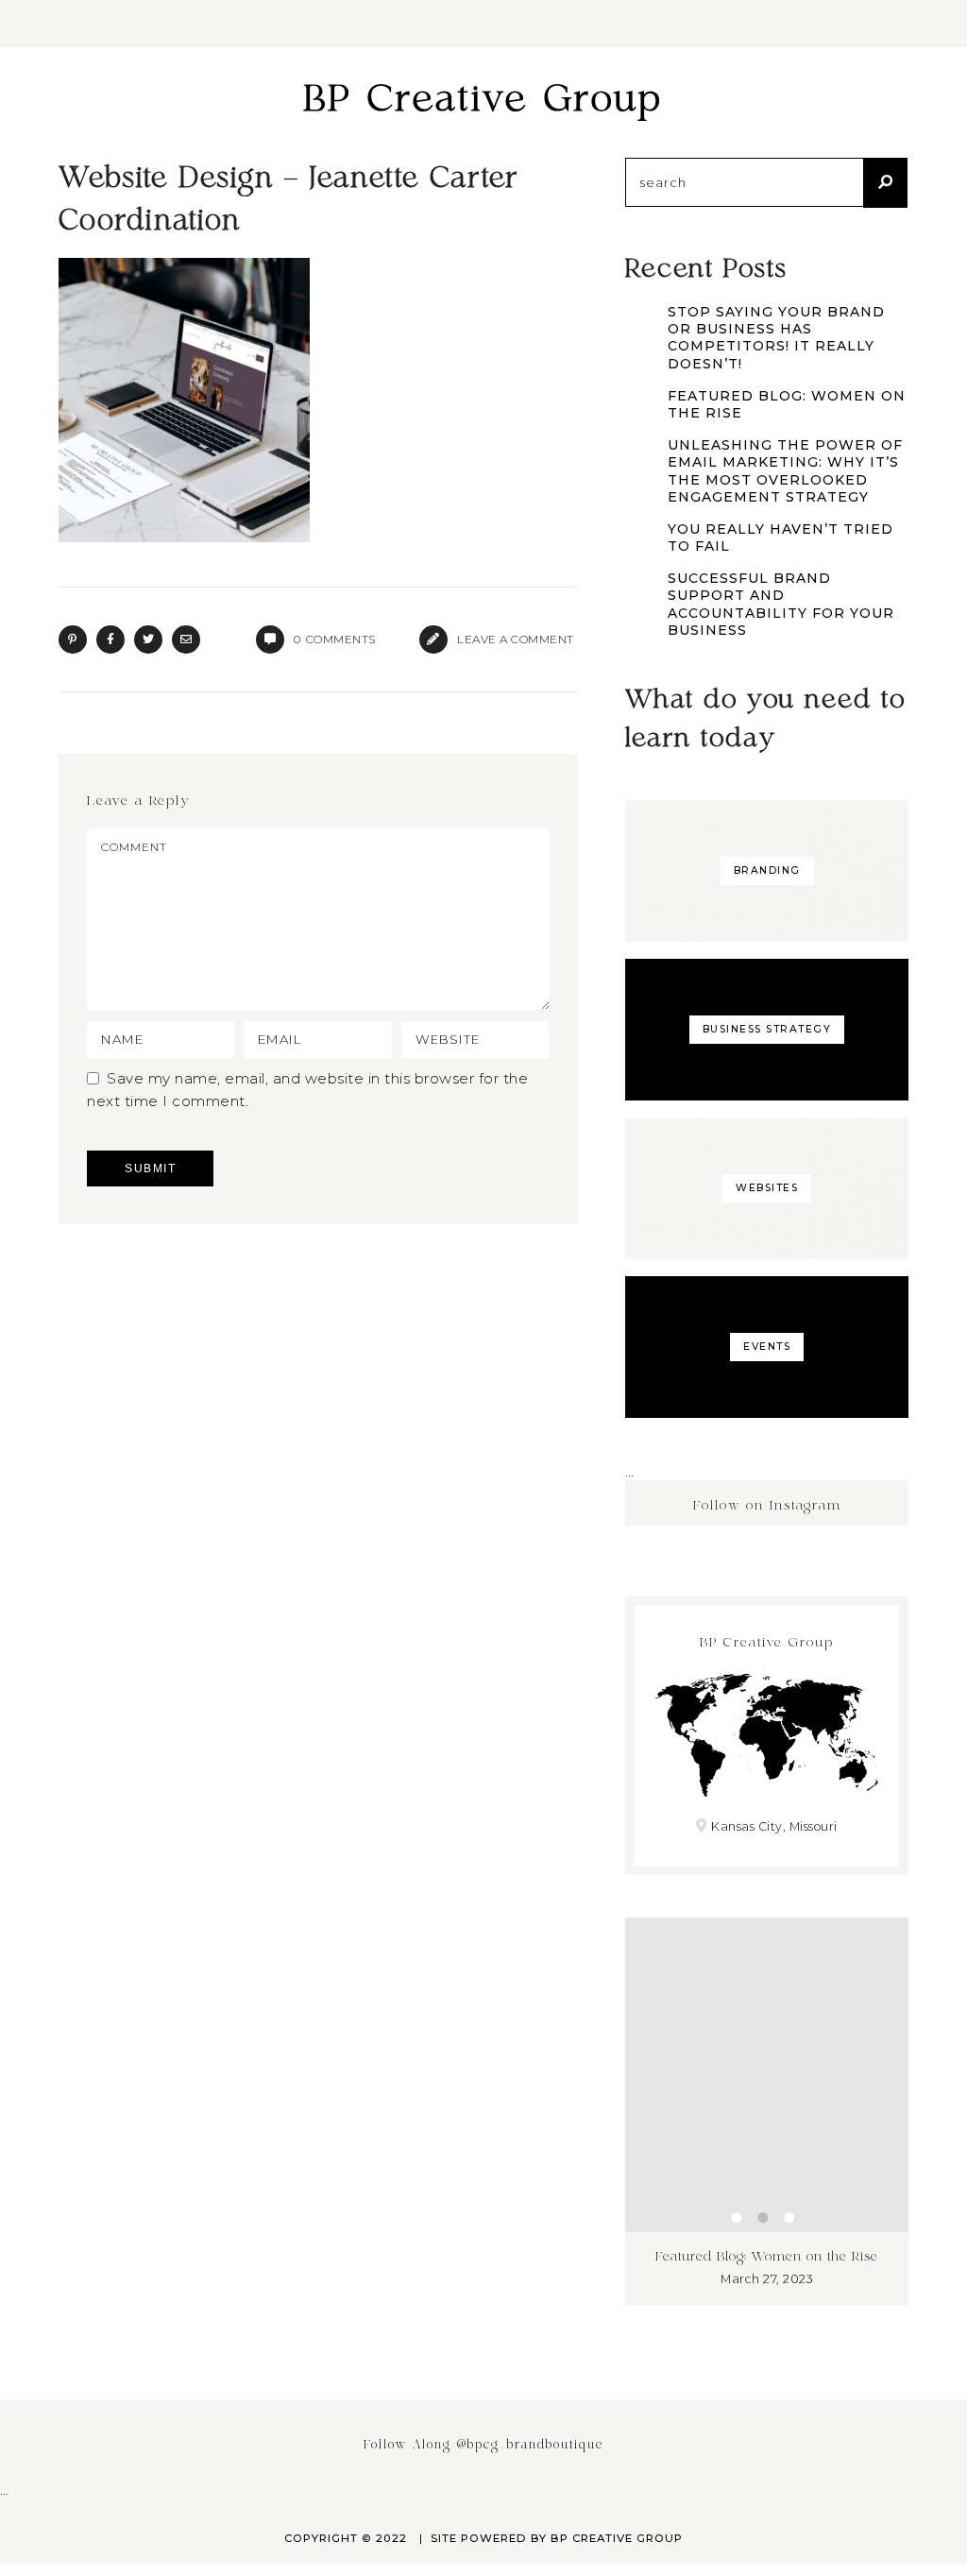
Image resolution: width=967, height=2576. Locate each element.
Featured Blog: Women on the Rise (787, 404)
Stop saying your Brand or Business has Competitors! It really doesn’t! (776, 338)
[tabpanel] (723, 2112)
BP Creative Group (483, 100)
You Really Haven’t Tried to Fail (780, 537)
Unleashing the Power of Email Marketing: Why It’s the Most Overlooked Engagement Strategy (785, 471)
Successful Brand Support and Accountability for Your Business (781, 604)
